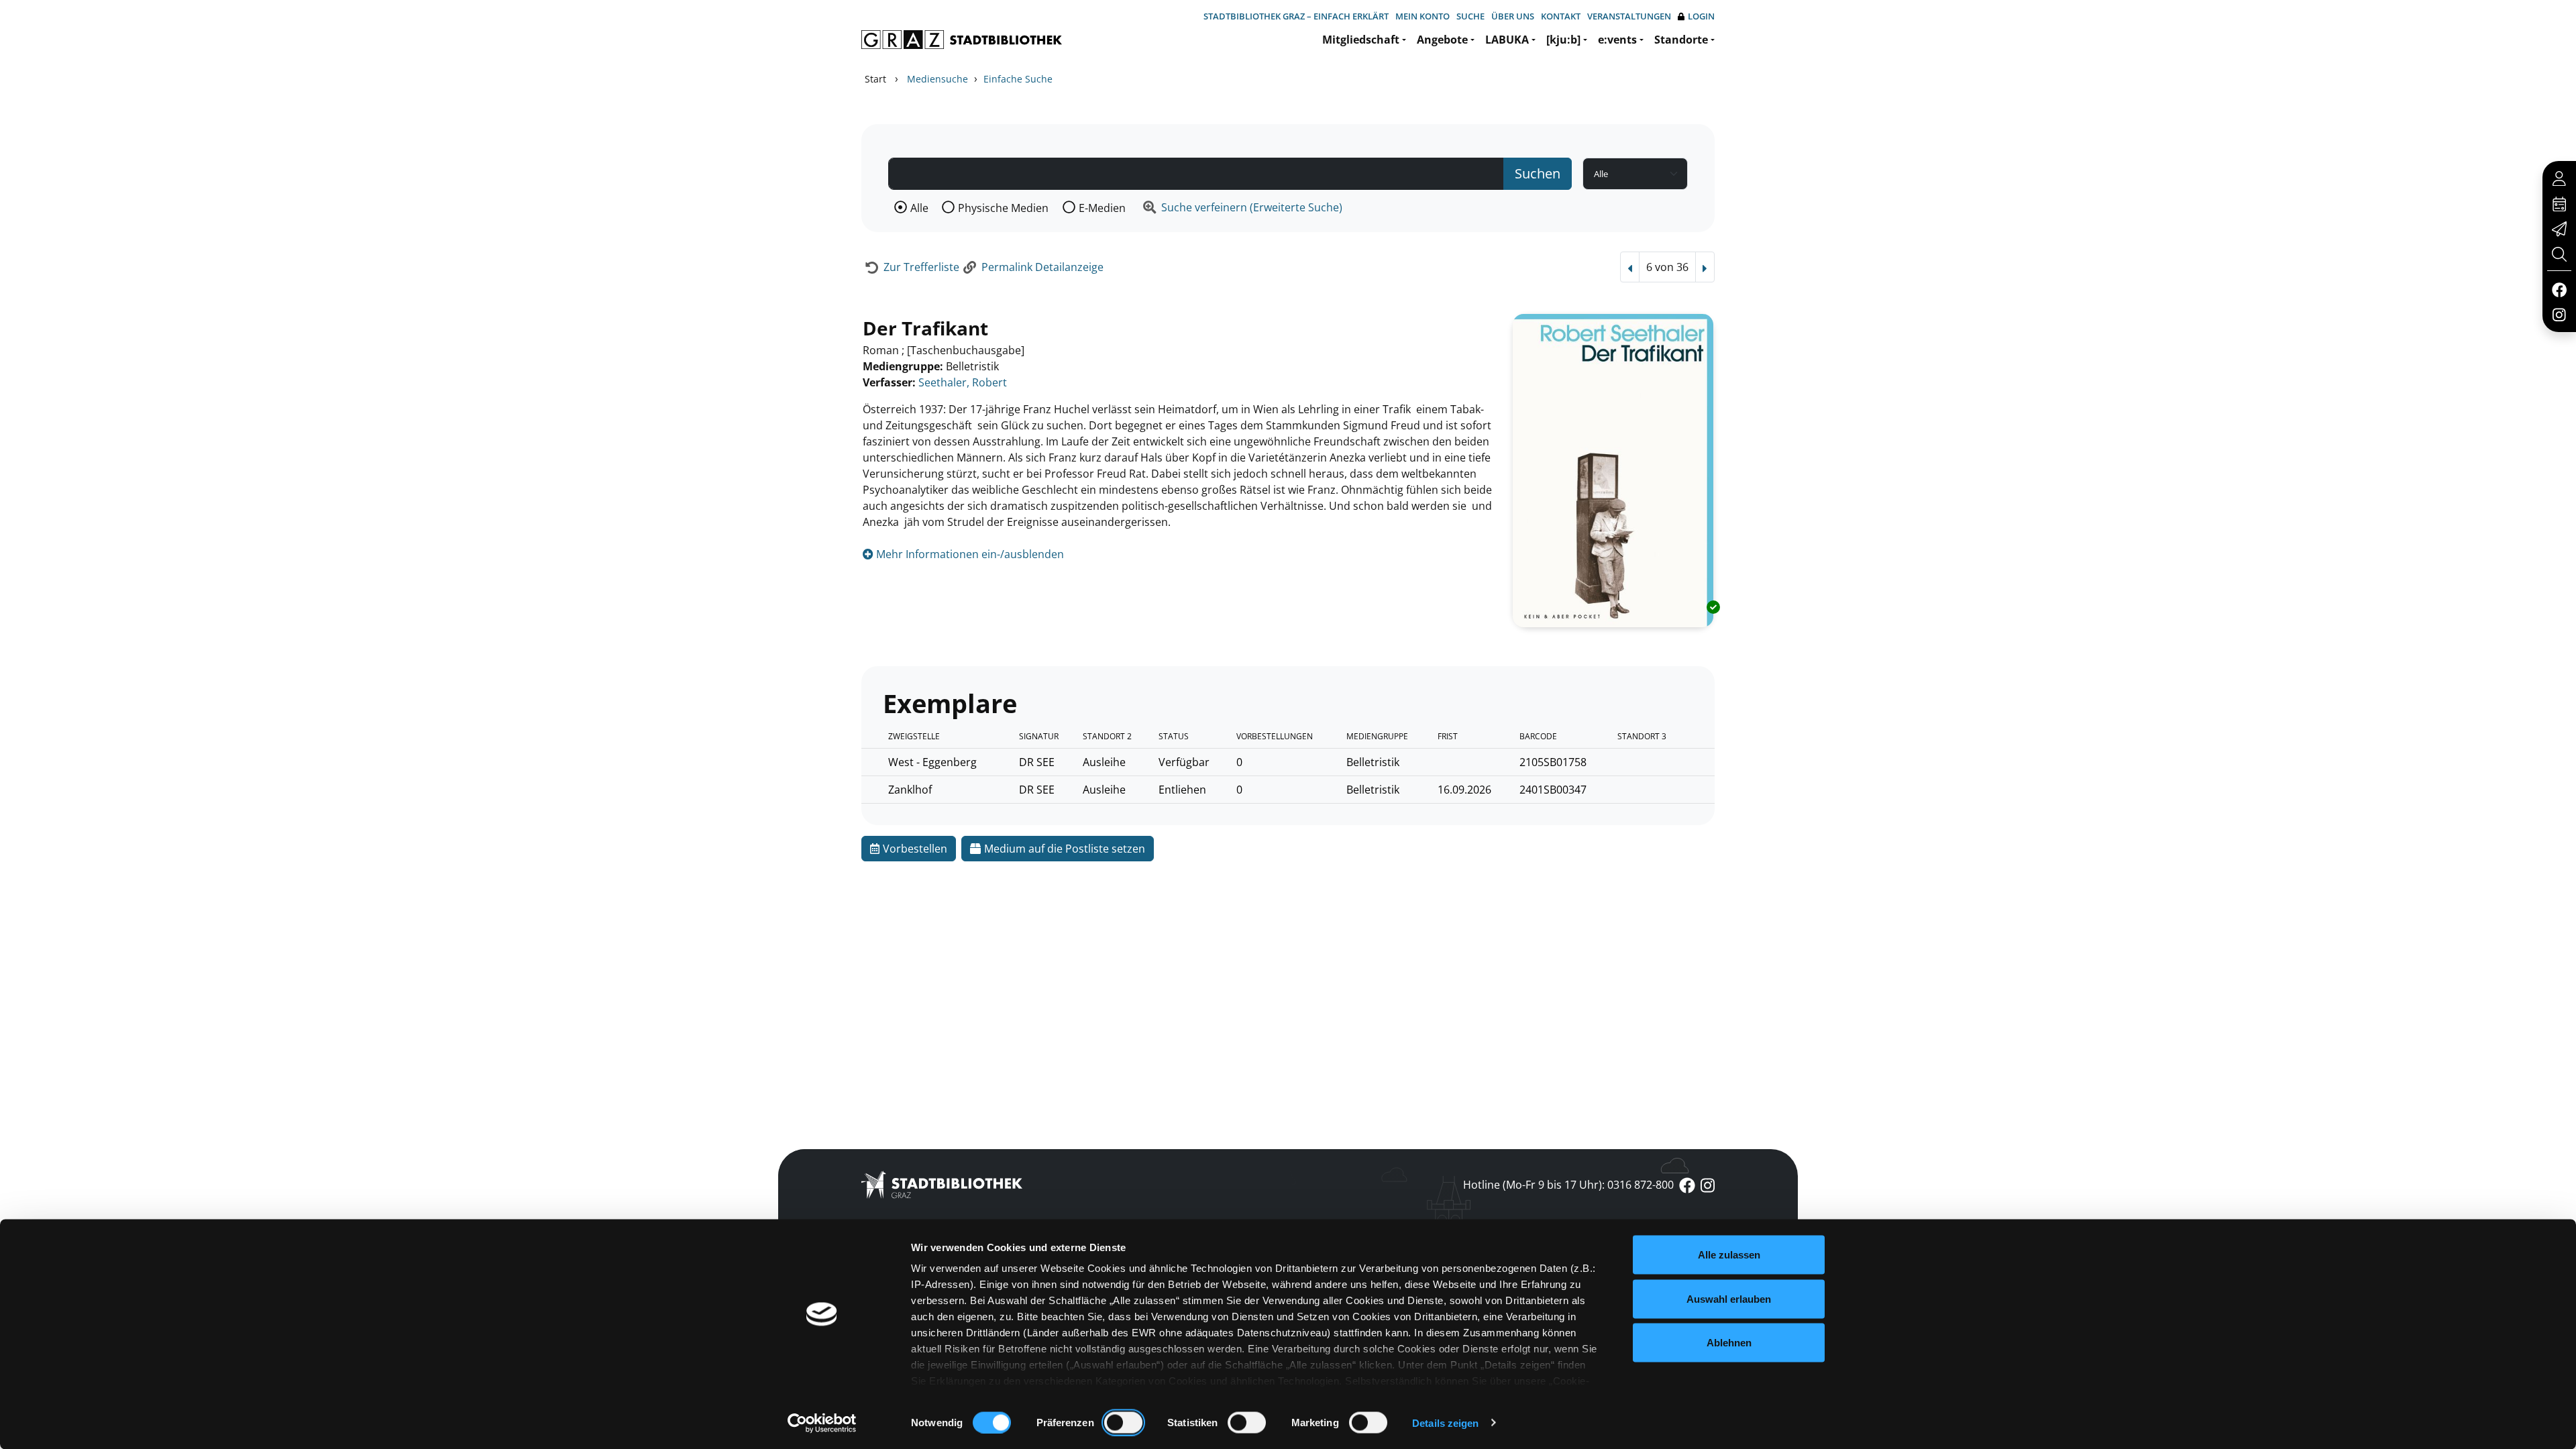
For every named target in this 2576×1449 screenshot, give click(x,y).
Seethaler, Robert (963, 382)
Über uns (1513, 16)
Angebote (1442, 40)
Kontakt (1561, 16)
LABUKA (1507, 40)
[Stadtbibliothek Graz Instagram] (2559, 314)
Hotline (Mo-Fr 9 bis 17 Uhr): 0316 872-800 (1568, 1185)
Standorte (1681, 40)
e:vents (1617, 40)
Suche (1470, 16)
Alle (919, 208)
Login (1701, 16)
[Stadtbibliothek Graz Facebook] (2559, 289)
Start (875, 79)
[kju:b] (1563, 40)
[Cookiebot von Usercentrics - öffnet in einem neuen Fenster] (822, 1423)
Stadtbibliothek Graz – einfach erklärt (1296, 16)
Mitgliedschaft (1361, 40)
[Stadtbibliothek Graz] (962, 40)
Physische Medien (1003, 208)
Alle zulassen (1729, 1255)
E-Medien (1102, 208)
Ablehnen (1729, 1343)
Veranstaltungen (1629, 16)
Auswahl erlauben (1729, 1298)
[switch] (1123, 1422)
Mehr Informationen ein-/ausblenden (969, 554)
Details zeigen (1445, 1423)
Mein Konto (1423, 16)
